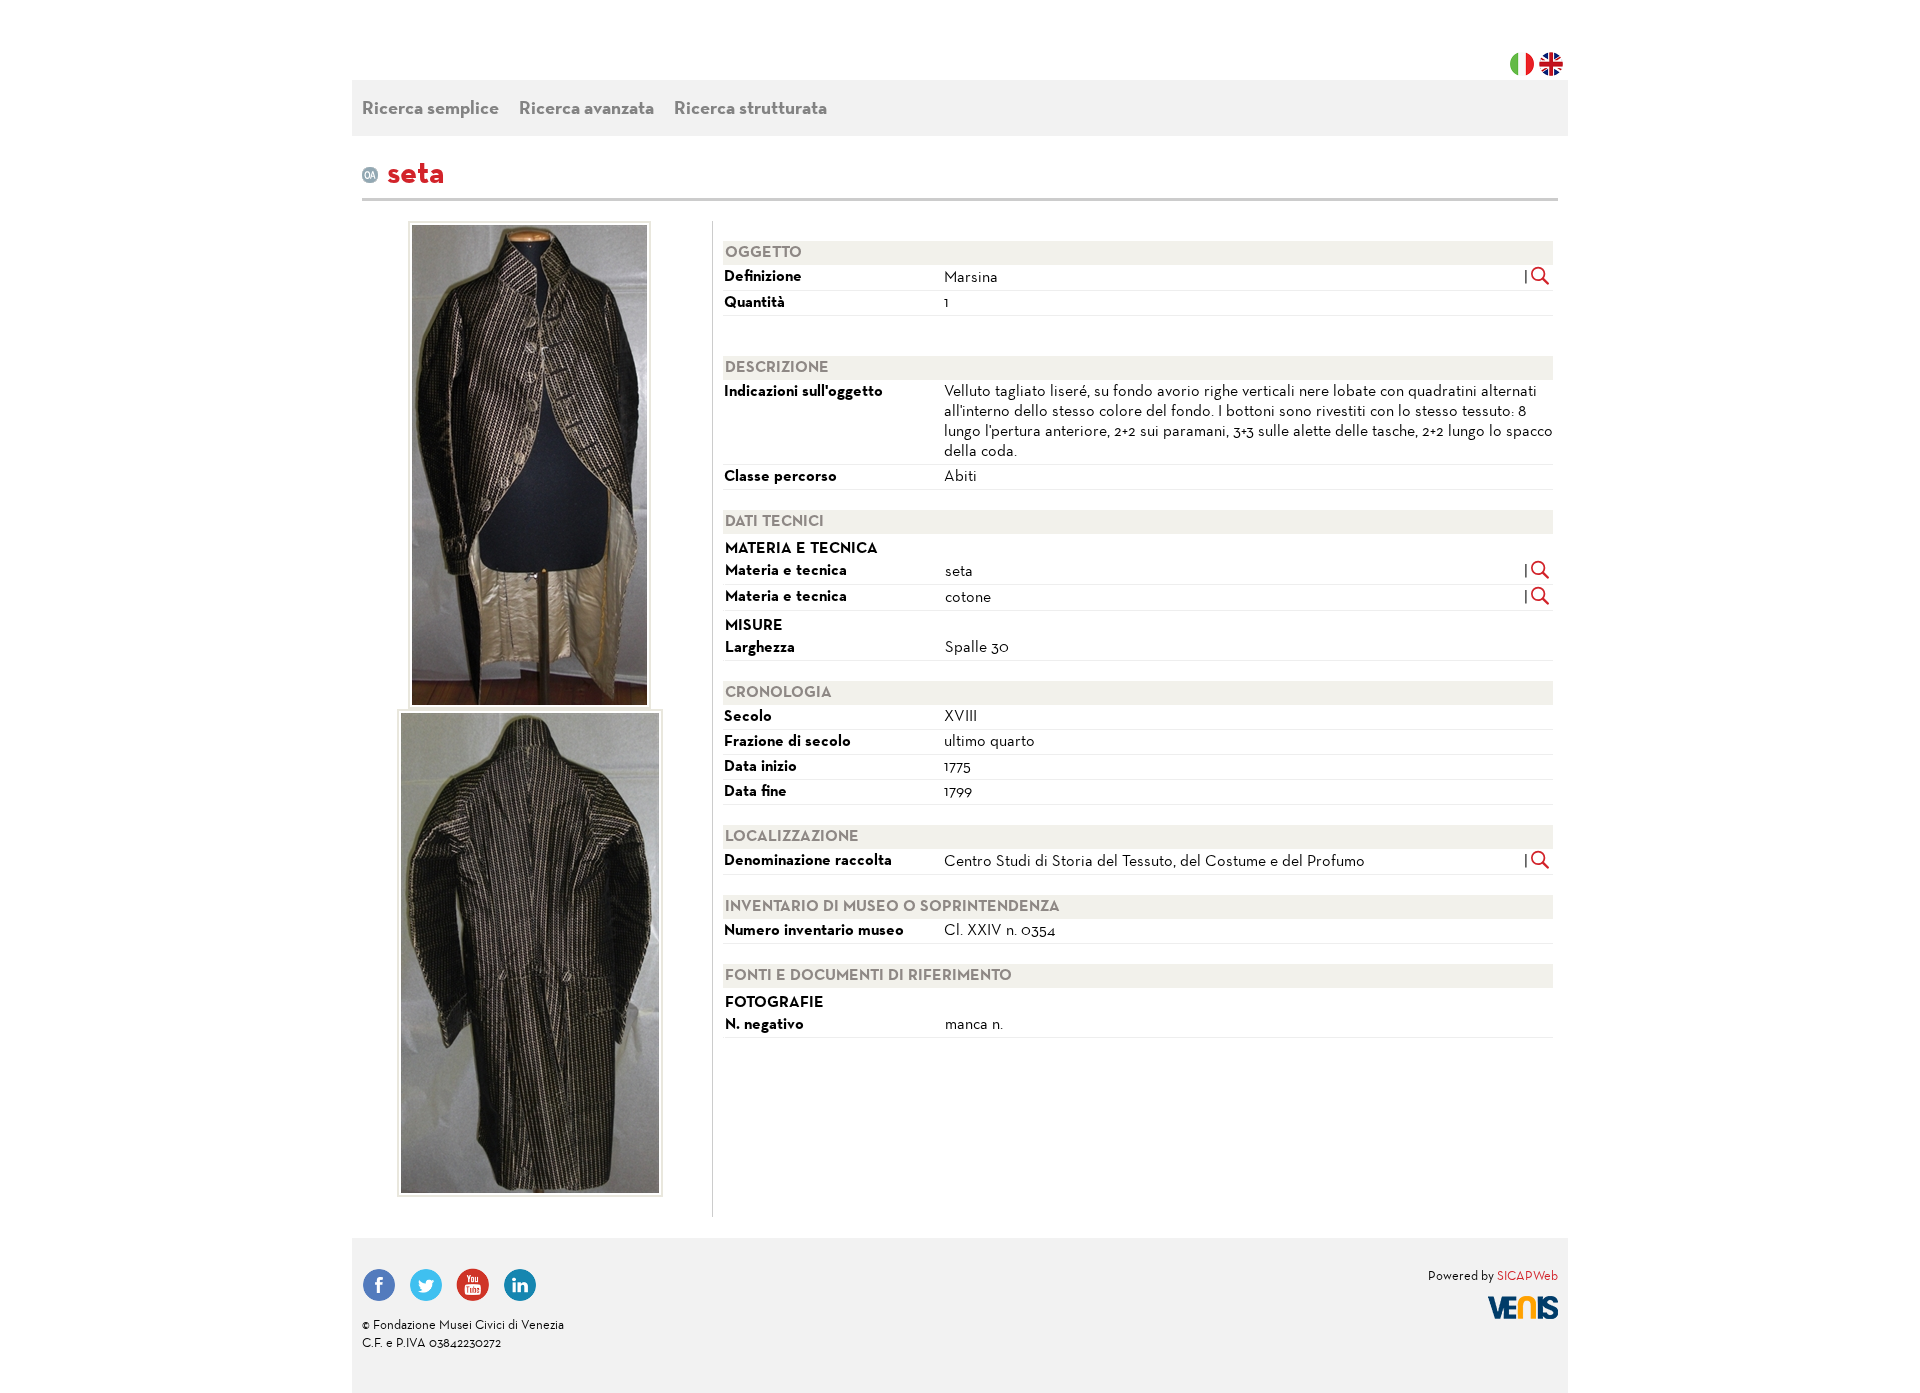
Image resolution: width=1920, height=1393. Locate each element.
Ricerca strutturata (750, 109)
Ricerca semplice (430, 109)
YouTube (473, 1285)
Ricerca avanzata (586, 109)
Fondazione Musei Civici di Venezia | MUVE (444, 50)
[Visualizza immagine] (529, 465)
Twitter (426, 1285)
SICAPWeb (1527, 1277)
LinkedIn (520, 1285)
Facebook (379, 1285)
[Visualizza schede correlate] (1540, 278)
